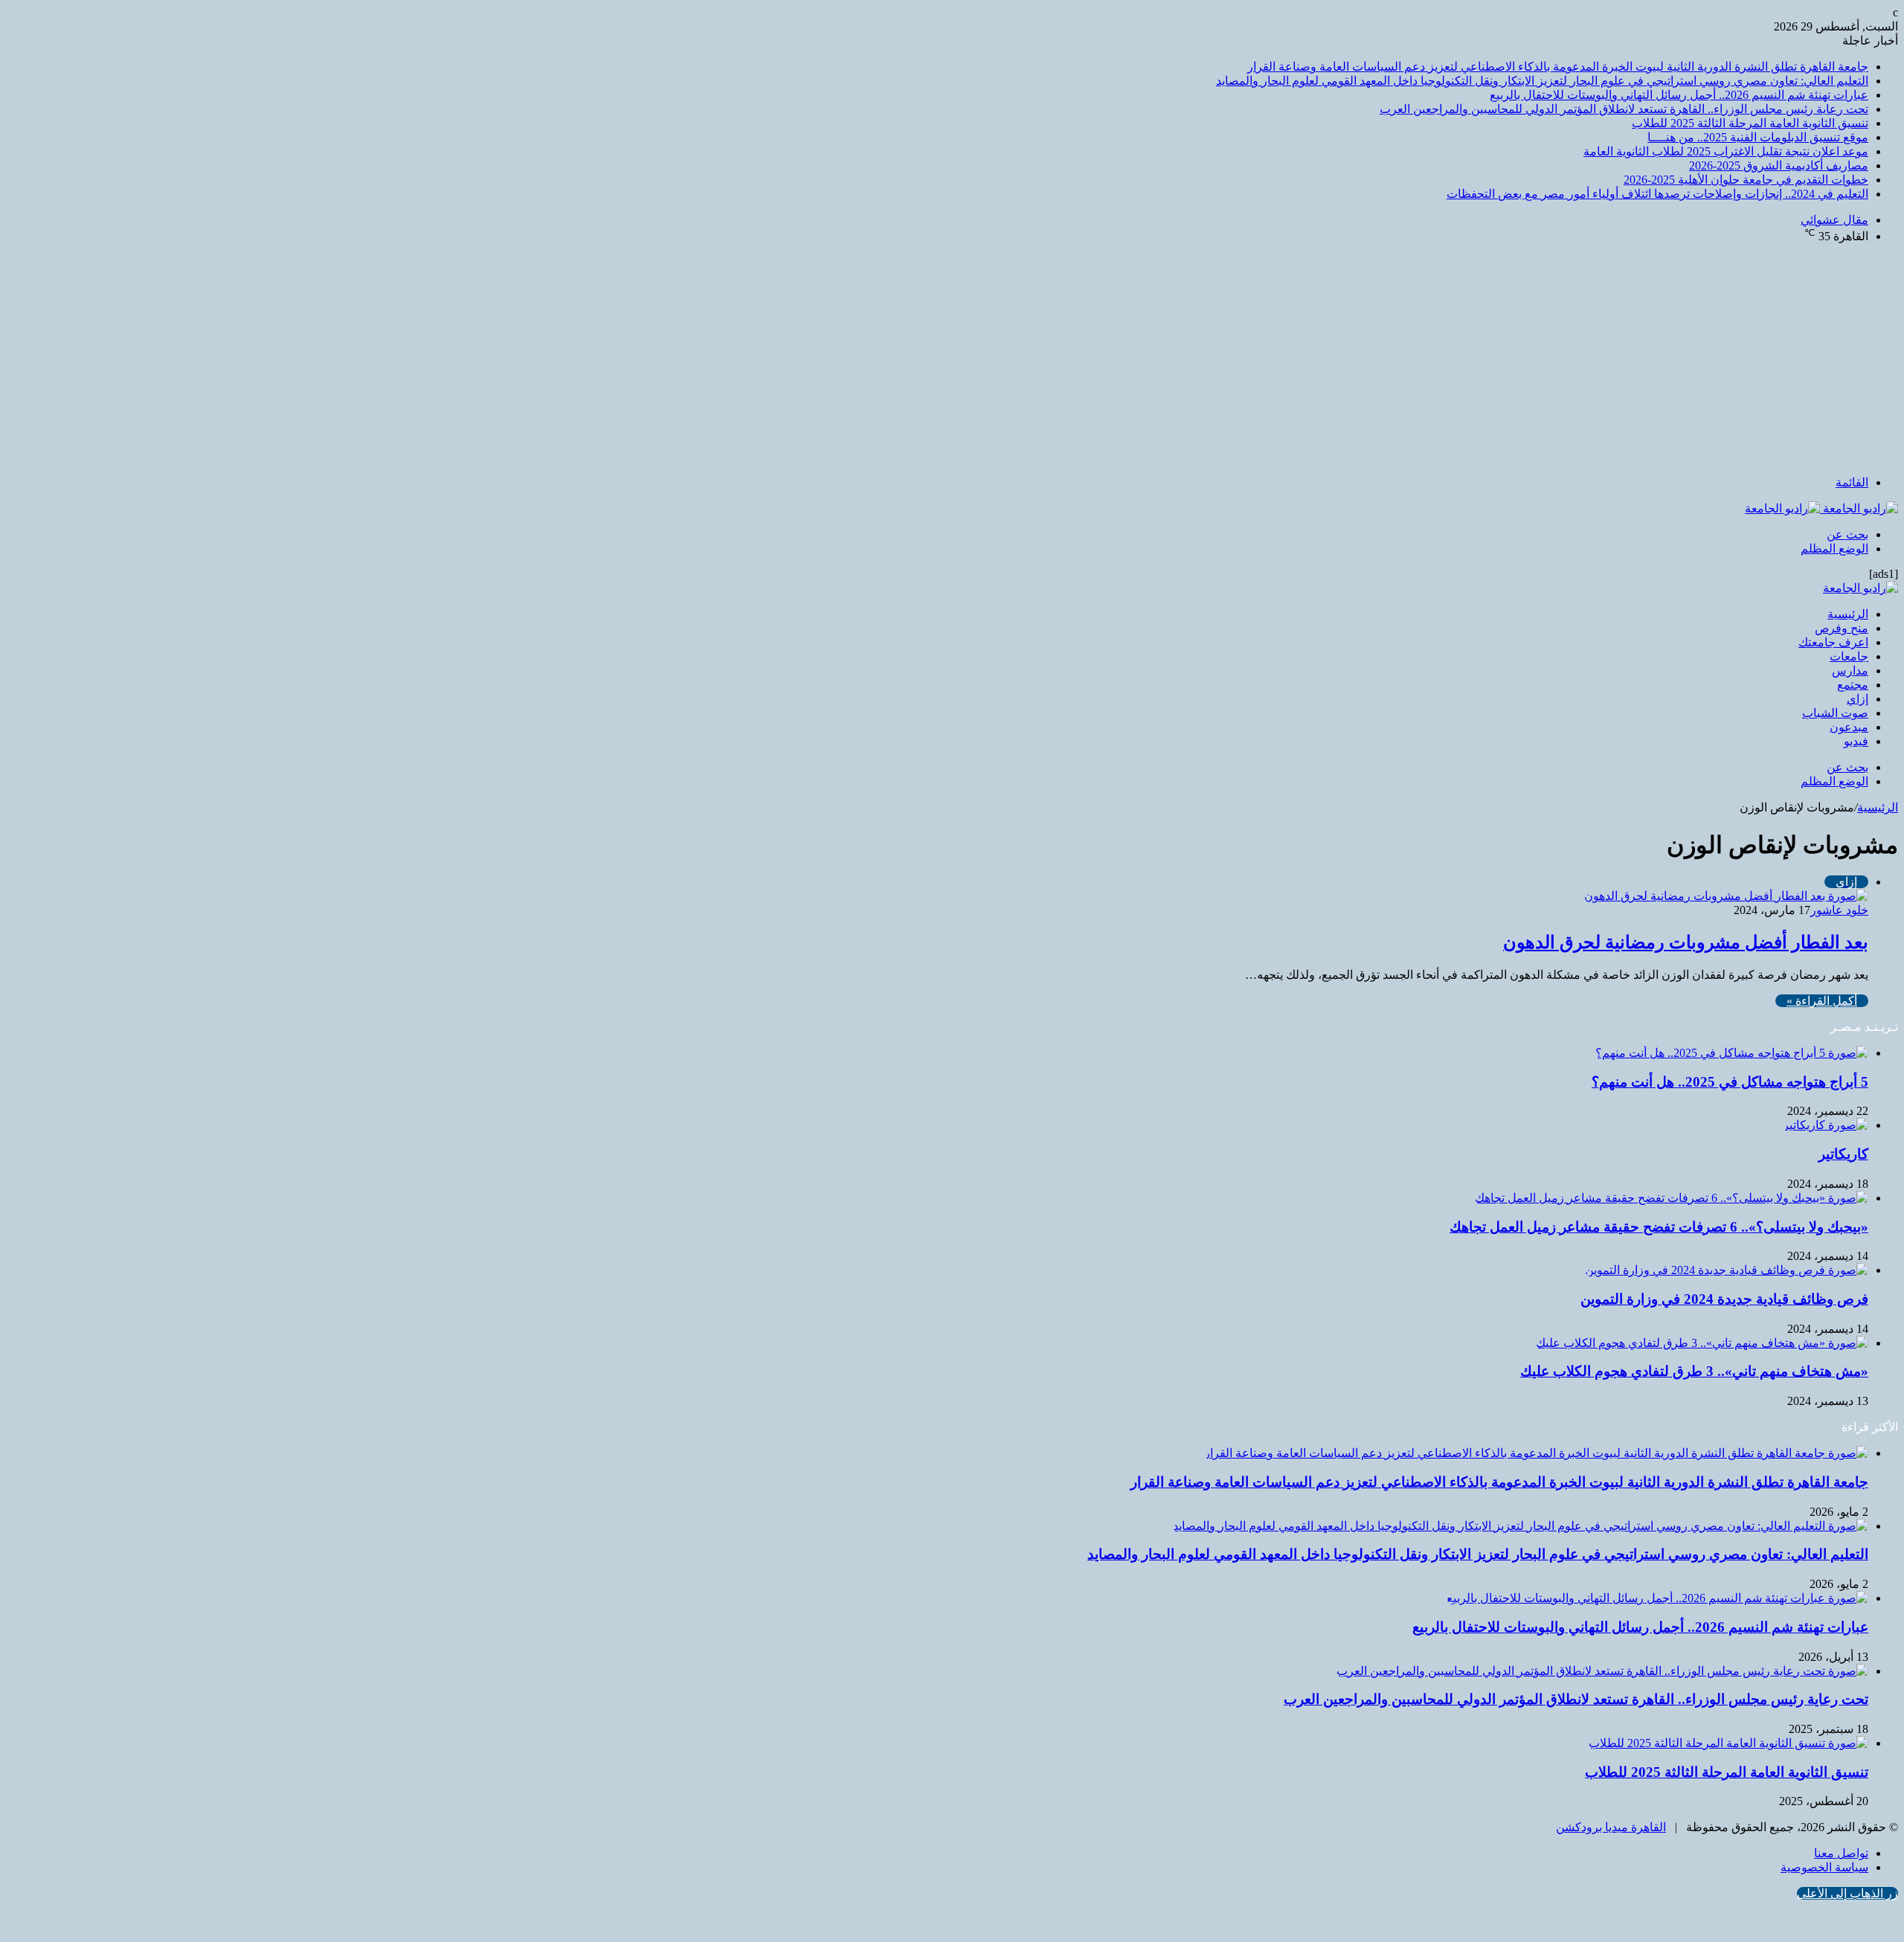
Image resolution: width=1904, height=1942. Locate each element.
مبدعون (1849, 727)
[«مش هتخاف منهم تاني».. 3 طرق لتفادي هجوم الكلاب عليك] (1702, 1343)
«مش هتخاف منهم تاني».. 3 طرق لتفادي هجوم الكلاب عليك (1694, 1371)
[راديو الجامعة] (1821, 508)
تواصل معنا (1841, 1853)
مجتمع (1853, 685)
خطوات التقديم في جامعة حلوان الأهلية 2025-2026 (1746, 180)
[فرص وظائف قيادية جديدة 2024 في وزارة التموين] (1727, 1270)
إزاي (1858, 699)
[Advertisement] (952, 359)
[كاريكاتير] (1826, 1125)
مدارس (1850, 671)
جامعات (1849, 656)
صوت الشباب (1835, 713)
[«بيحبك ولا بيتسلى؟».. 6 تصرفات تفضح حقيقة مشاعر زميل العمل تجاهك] (1672, 1198)
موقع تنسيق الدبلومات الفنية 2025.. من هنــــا (1758, 137)
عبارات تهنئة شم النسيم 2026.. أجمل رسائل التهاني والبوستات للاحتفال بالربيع (1679, 95)
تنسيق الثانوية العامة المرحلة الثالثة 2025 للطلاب (1750, 123)
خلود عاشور (1839, 910)
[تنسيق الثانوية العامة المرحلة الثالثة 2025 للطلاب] (1728, 1743)
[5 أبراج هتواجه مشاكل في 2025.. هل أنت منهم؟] (1732, 1053)
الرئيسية (1848, 614)
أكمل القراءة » (1822, 1001)
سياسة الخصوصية (1824, 1867)
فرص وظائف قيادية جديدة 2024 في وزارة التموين (1724, 1299)
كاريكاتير (1843, 1154)
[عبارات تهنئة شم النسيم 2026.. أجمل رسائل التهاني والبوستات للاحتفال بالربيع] (1657, 1598)
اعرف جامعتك (1833, 642)
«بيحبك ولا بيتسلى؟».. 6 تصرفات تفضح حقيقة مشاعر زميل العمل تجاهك (1659, 1227)
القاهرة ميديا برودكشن (1611, 1827)
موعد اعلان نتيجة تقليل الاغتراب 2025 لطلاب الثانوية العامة (1726, 151)
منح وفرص (1842, 628)
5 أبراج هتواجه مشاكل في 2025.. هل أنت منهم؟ (1730, 1082)
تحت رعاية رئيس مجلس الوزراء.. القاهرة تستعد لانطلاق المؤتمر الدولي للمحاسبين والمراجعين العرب (1624, 109)
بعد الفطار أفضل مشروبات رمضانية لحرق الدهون (1686, 942)
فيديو (1856, 741)
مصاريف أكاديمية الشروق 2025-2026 (1779, 165)
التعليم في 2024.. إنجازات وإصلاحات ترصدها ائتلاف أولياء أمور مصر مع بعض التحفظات (1657, 194)
